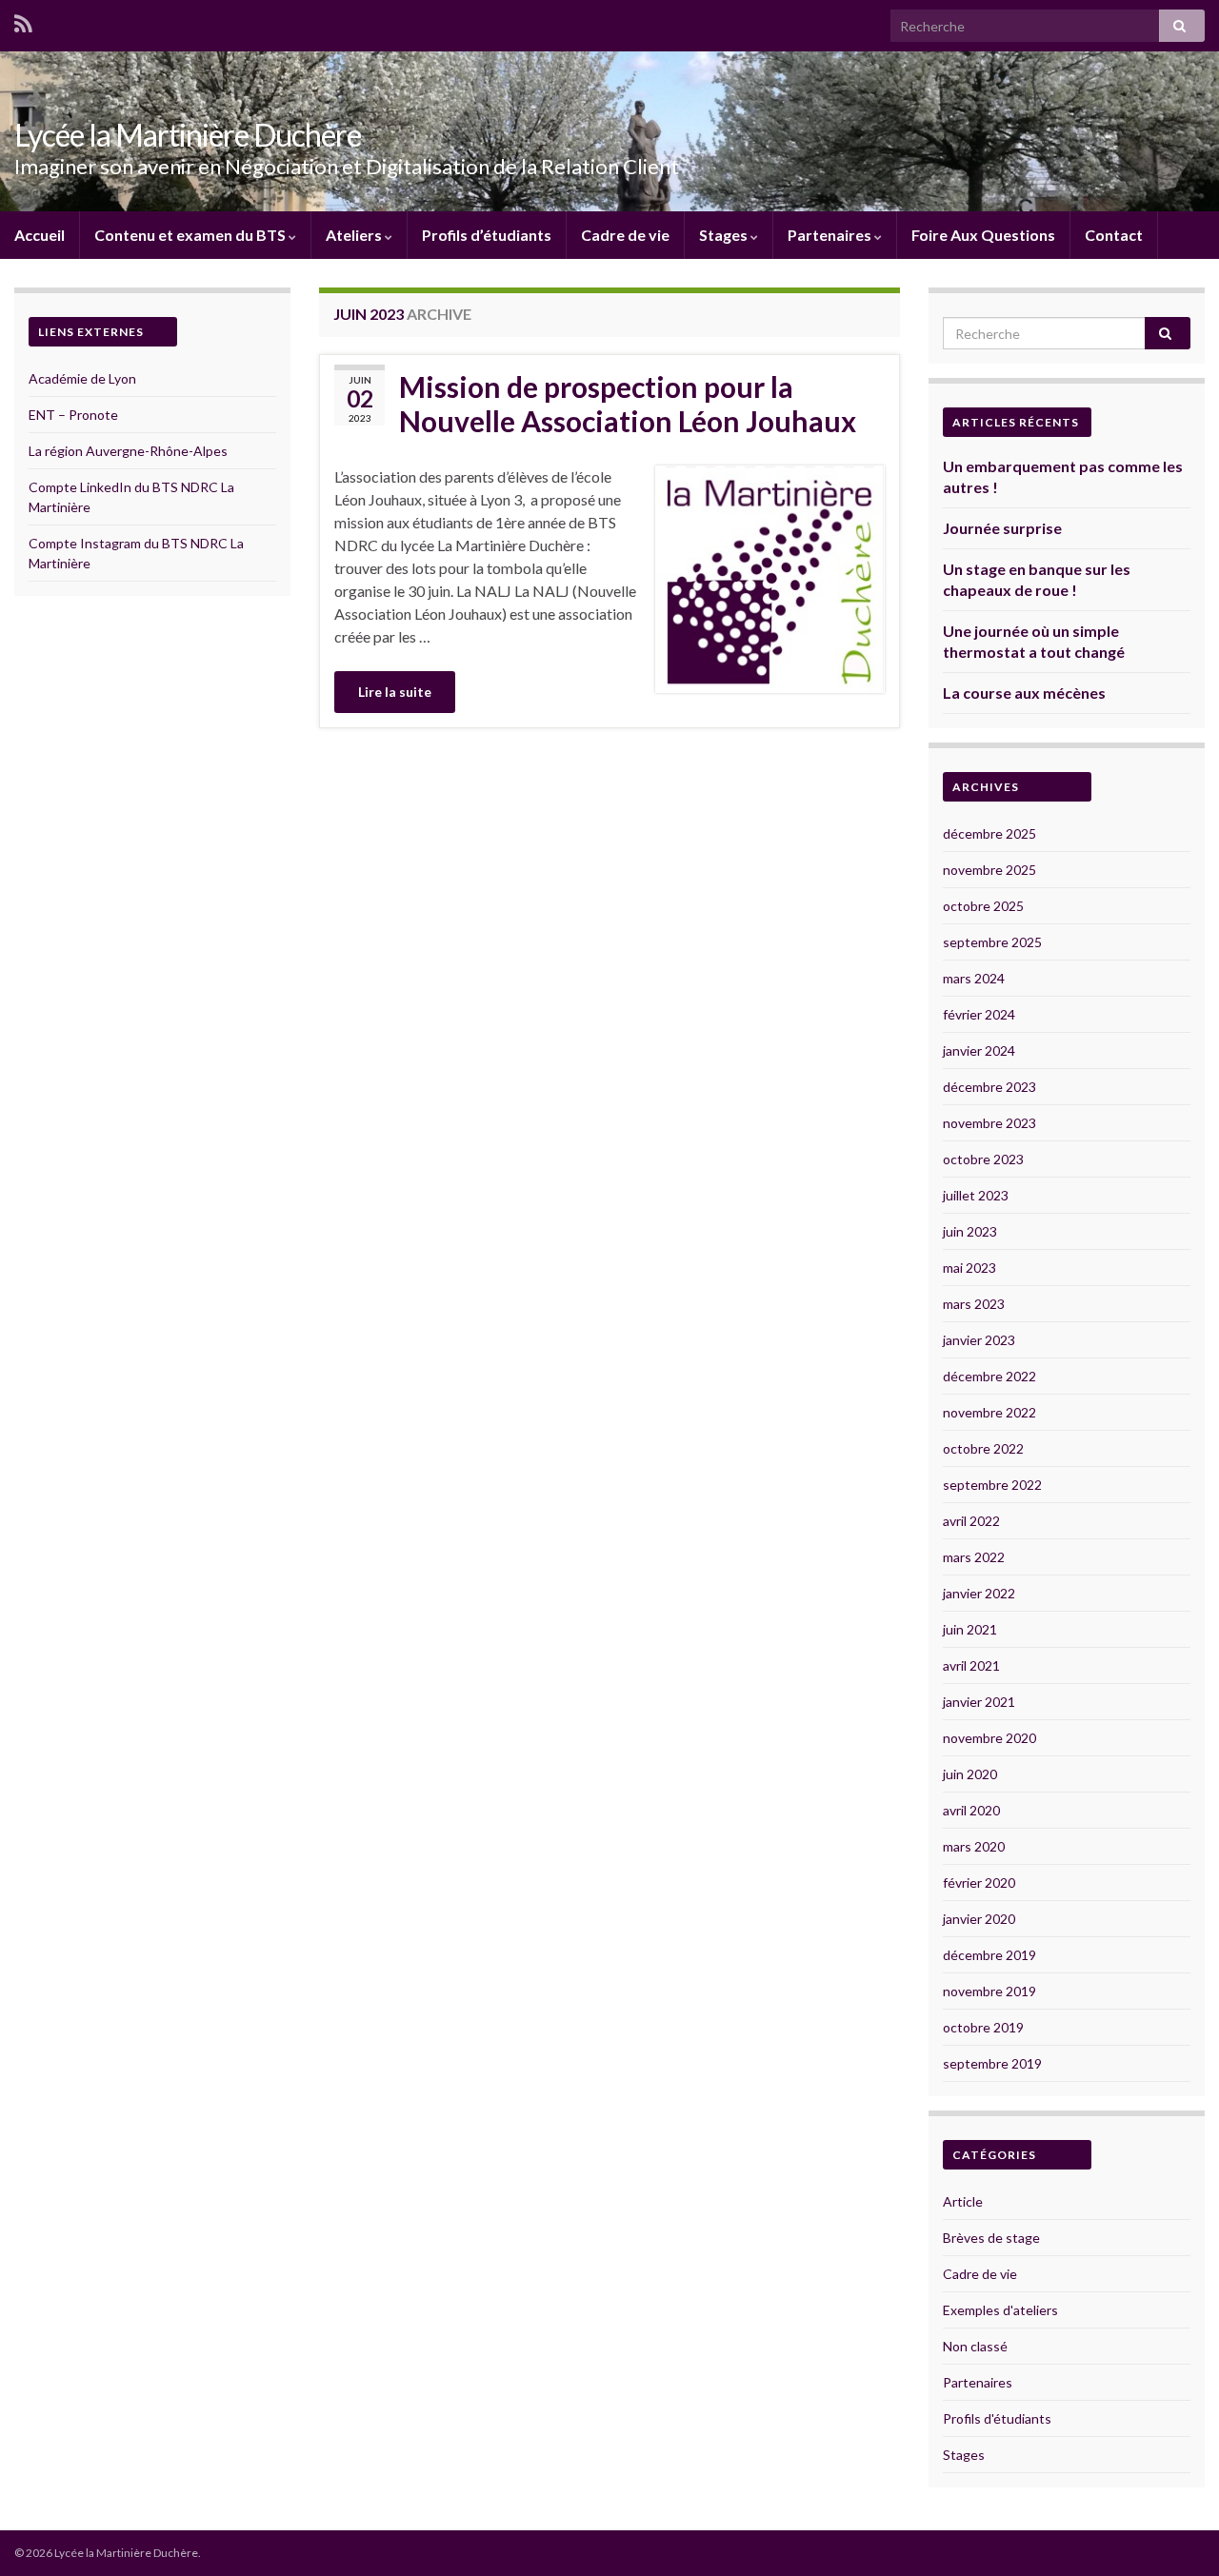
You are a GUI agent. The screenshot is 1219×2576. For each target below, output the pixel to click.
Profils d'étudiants (997, 2418)
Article (963, 2201)
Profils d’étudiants (487, 235)
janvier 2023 (979, 1340)
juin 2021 (970, 1629)
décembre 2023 (989, 1087)
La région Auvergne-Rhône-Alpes (128, 451)
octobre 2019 (983, 2027)
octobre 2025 (983, 906)
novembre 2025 (989, 870)
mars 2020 (974, 1846)
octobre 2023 (983, 1159)
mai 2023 (969, 1268)
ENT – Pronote (73, 415)
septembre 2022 (992, 1485)
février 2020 (979, 1882)
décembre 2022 (989, 1376)
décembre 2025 (989, 833)
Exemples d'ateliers (1000, 2310)
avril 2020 (971, 1810)
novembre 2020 (989, 1738)
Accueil (40, 235)
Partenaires (831, 235)
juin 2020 (970, 1774)
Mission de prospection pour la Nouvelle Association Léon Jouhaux (628, 404)
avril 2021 (971, 1665)
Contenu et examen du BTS (191, 235)
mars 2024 (974, 978)
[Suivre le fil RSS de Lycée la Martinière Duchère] (23, 20)
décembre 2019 (989, 1955)
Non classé (975, 2346)
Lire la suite (395, 692)
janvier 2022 (979, 1593)
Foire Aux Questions (983, 235)
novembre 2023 (989, 1123)
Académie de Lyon (82, 378)
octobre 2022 (983, 1448)
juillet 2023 (976, 1195)
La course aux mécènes (1024, 693)
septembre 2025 (992, 942)
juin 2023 (970, 1231)
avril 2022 (971, 1521)
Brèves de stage (991, 2238)
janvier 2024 (979, 1050)
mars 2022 (974, 1557)
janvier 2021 (979, 1702)
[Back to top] (1176, 2533)
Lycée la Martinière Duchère (188, 135)
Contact (1114, 235)
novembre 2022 (989, 1412)
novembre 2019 (989, 1991)
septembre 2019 (992, 2063)
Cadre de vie (625, 235)
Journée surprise (1002, 528)
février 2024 (979, 1014)
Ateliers (355, 235)
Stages (725, 235)
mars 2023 (974, 1304)
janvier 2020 (979, 1919)
